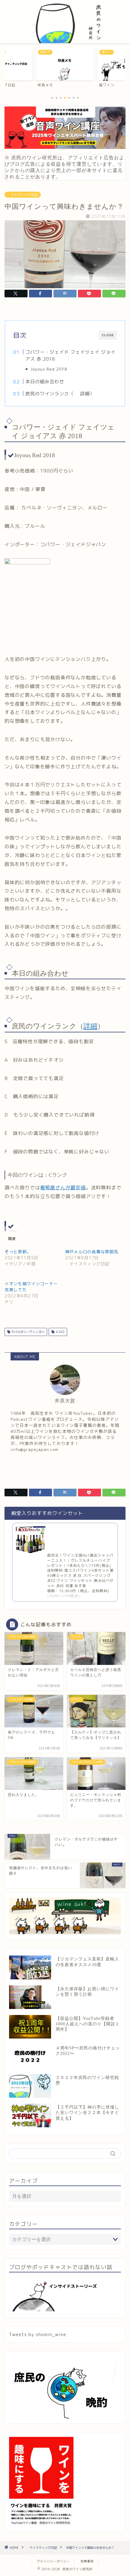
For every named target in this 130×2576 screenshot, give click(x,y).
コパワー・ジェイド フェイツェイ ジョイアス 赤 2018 (70, 356)
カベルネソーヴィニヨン (27, 1332)
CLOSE (108, 335)
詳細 (85, 394)
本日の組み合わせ (45, 382)
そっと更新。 (18, 1252)
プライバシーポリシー (53, 2561)
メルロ (59, 1332)
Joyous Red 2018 (49, 369)
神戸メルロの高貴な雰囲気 (92, 1252)
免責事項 (87, 2561)
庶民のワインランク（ (50, 394)
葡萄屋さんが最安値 (63, 1188)
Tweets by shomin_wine (38, 2334)
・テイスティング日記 (23, 195)
